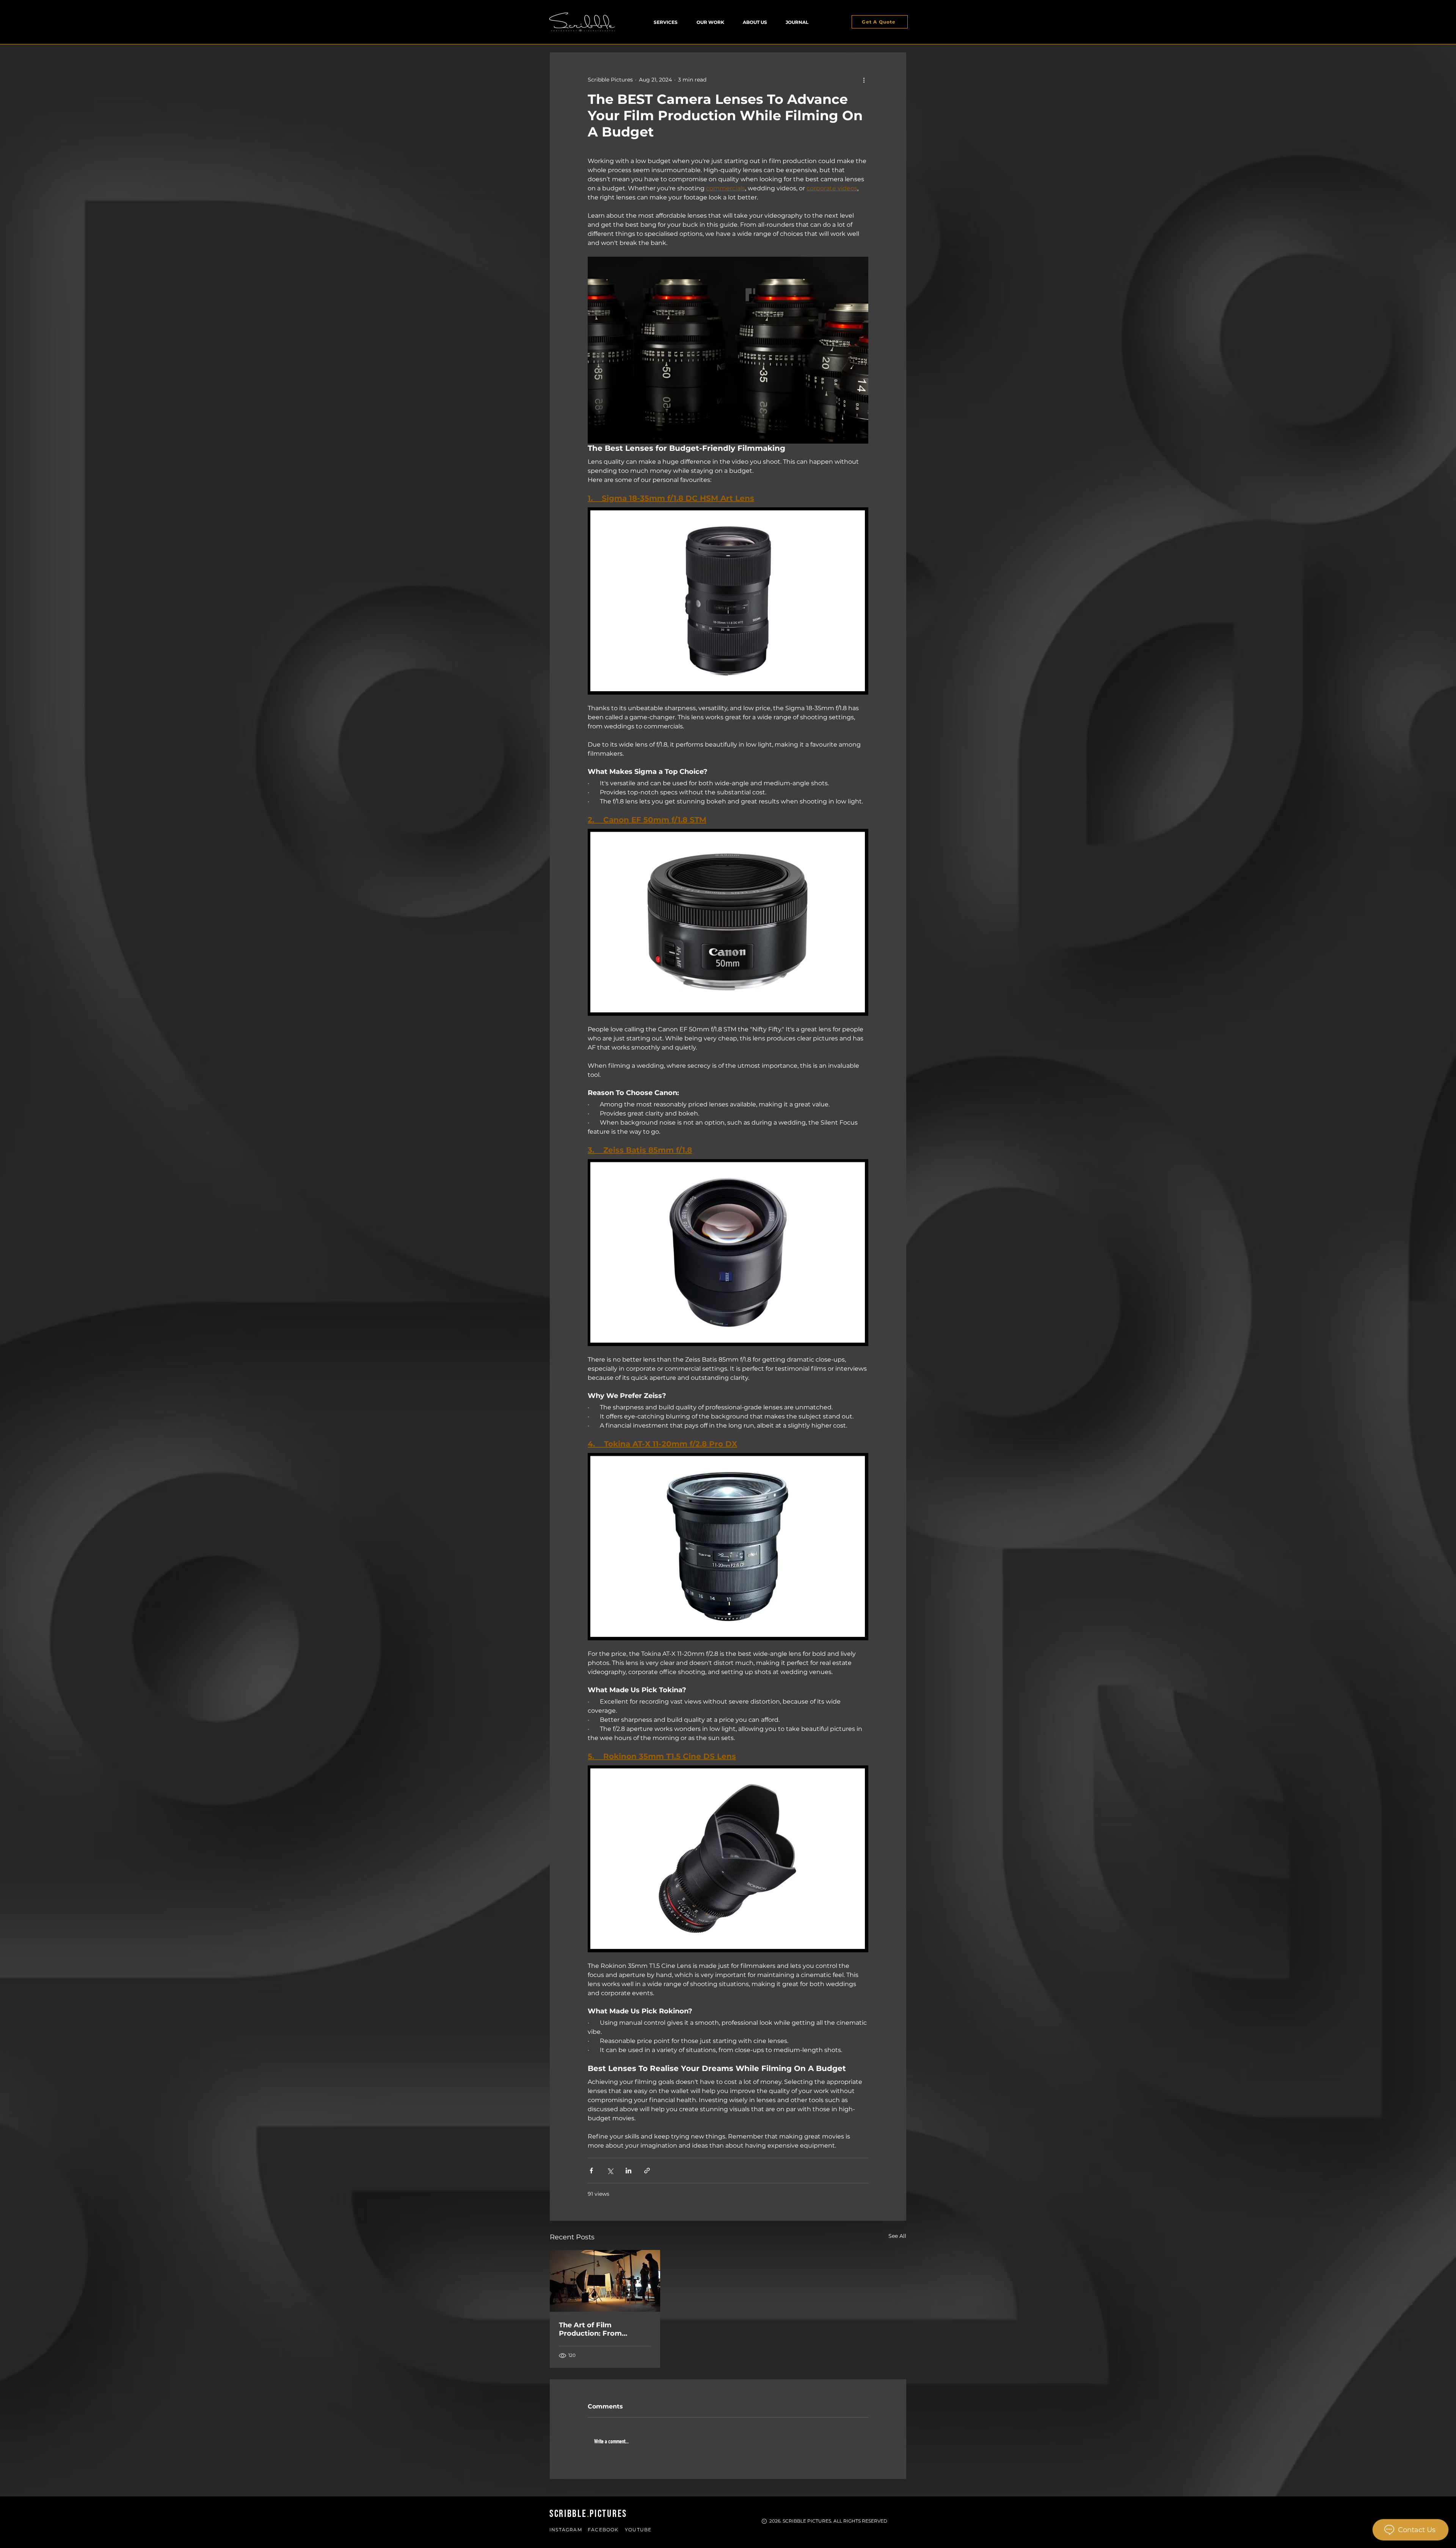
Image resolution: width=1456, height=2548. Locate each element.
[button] (666, 22)
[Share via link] (647, 2171)
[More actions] (864, 80)
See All (897, 2236)
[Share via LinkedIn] (628, 2171)
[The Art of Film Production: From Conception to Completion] (605, 2281)
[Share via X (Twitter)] (610, 2171)
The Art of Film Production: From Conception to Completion (590, 2329)
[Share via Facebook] (591, 2171)
